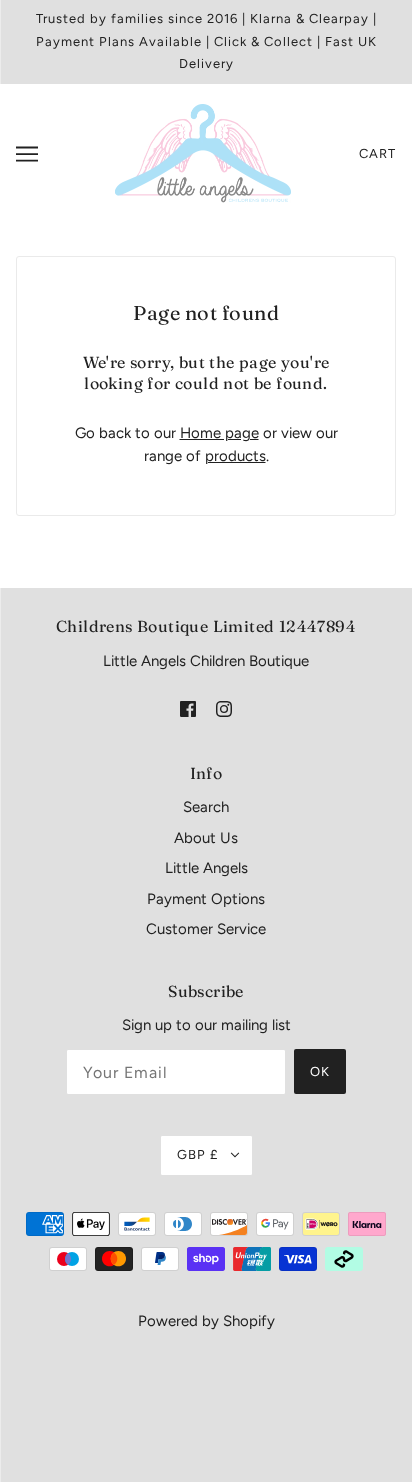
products (235, 456)
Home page (219, 433)
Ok (320, 1071)
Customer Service (206, 929)
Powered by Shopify (206, 1321)
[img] (188, 707)
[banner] (203, 152)
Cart (377, 153)
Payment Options (206, 899)
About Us (206, 838)
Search (206, 807)
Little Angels (206, 868)
